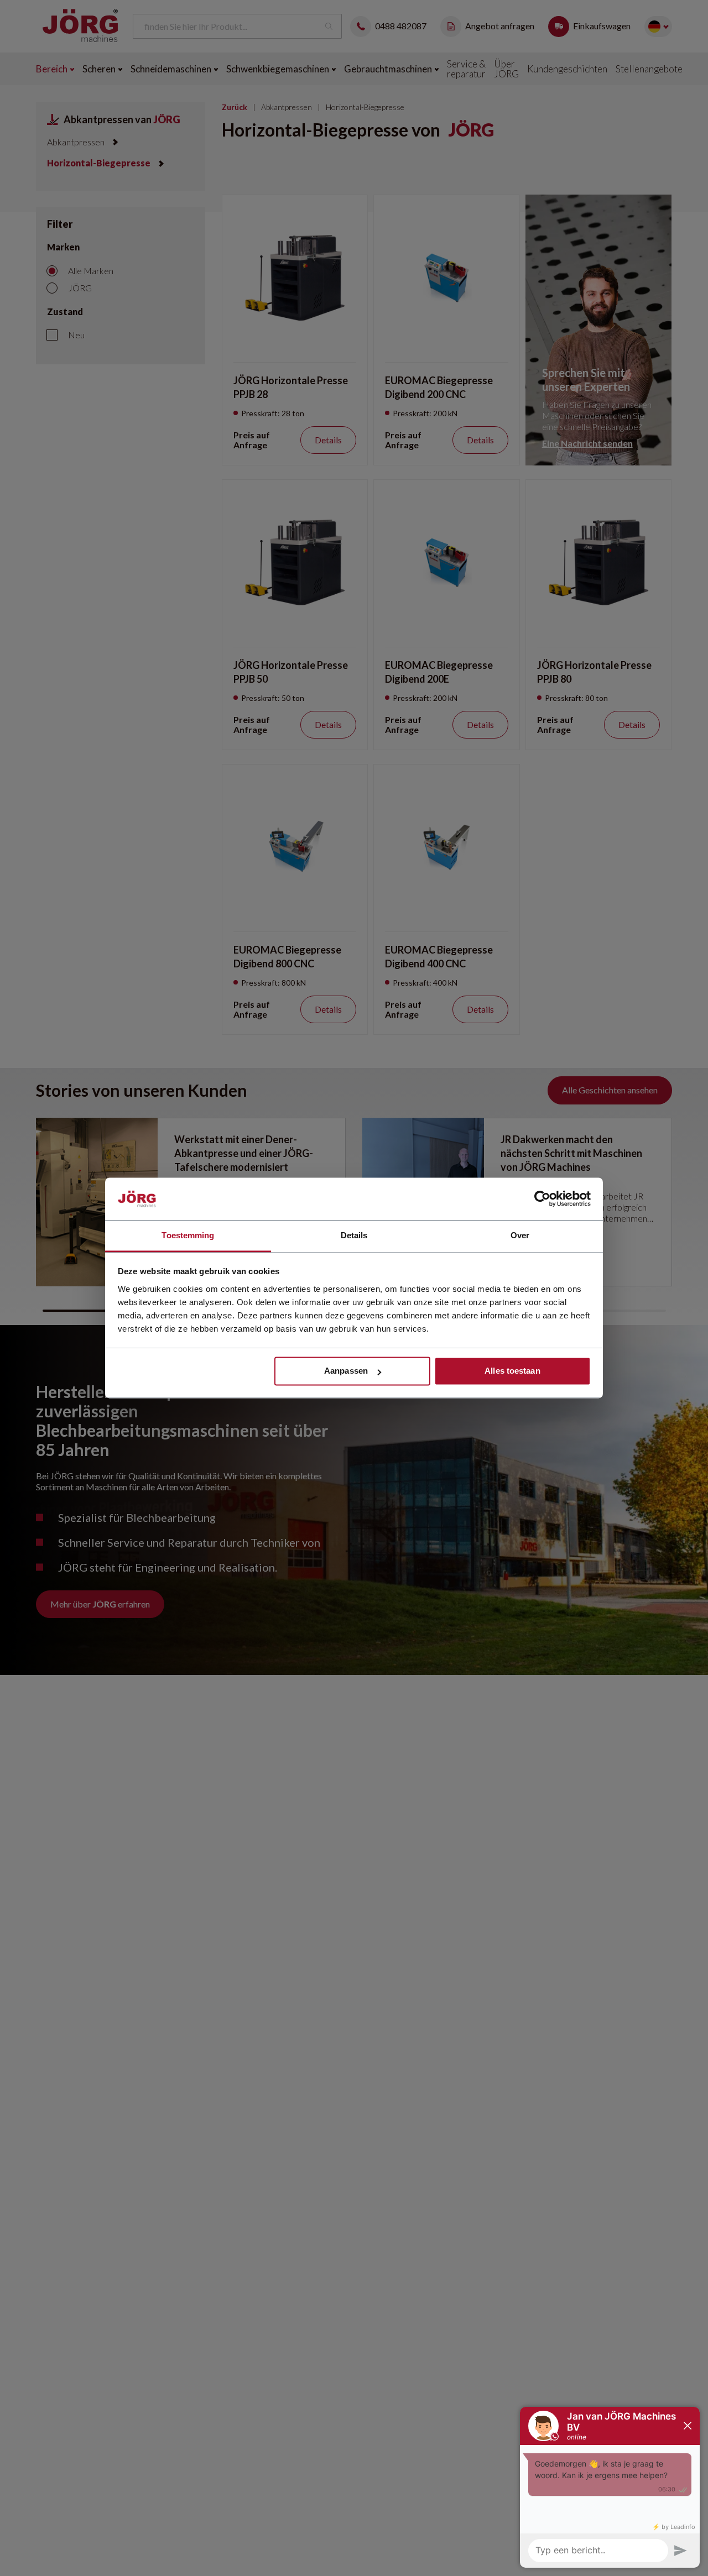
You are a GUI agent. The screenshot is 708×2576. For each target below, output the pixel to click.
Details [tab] (354, 1235)
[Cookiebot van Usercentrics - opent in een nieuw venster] (542, 1199)
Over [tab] (520, 1235)
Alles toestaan (512, 1371)
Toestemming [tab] (188, 1235)
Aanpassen (346, 1371)
